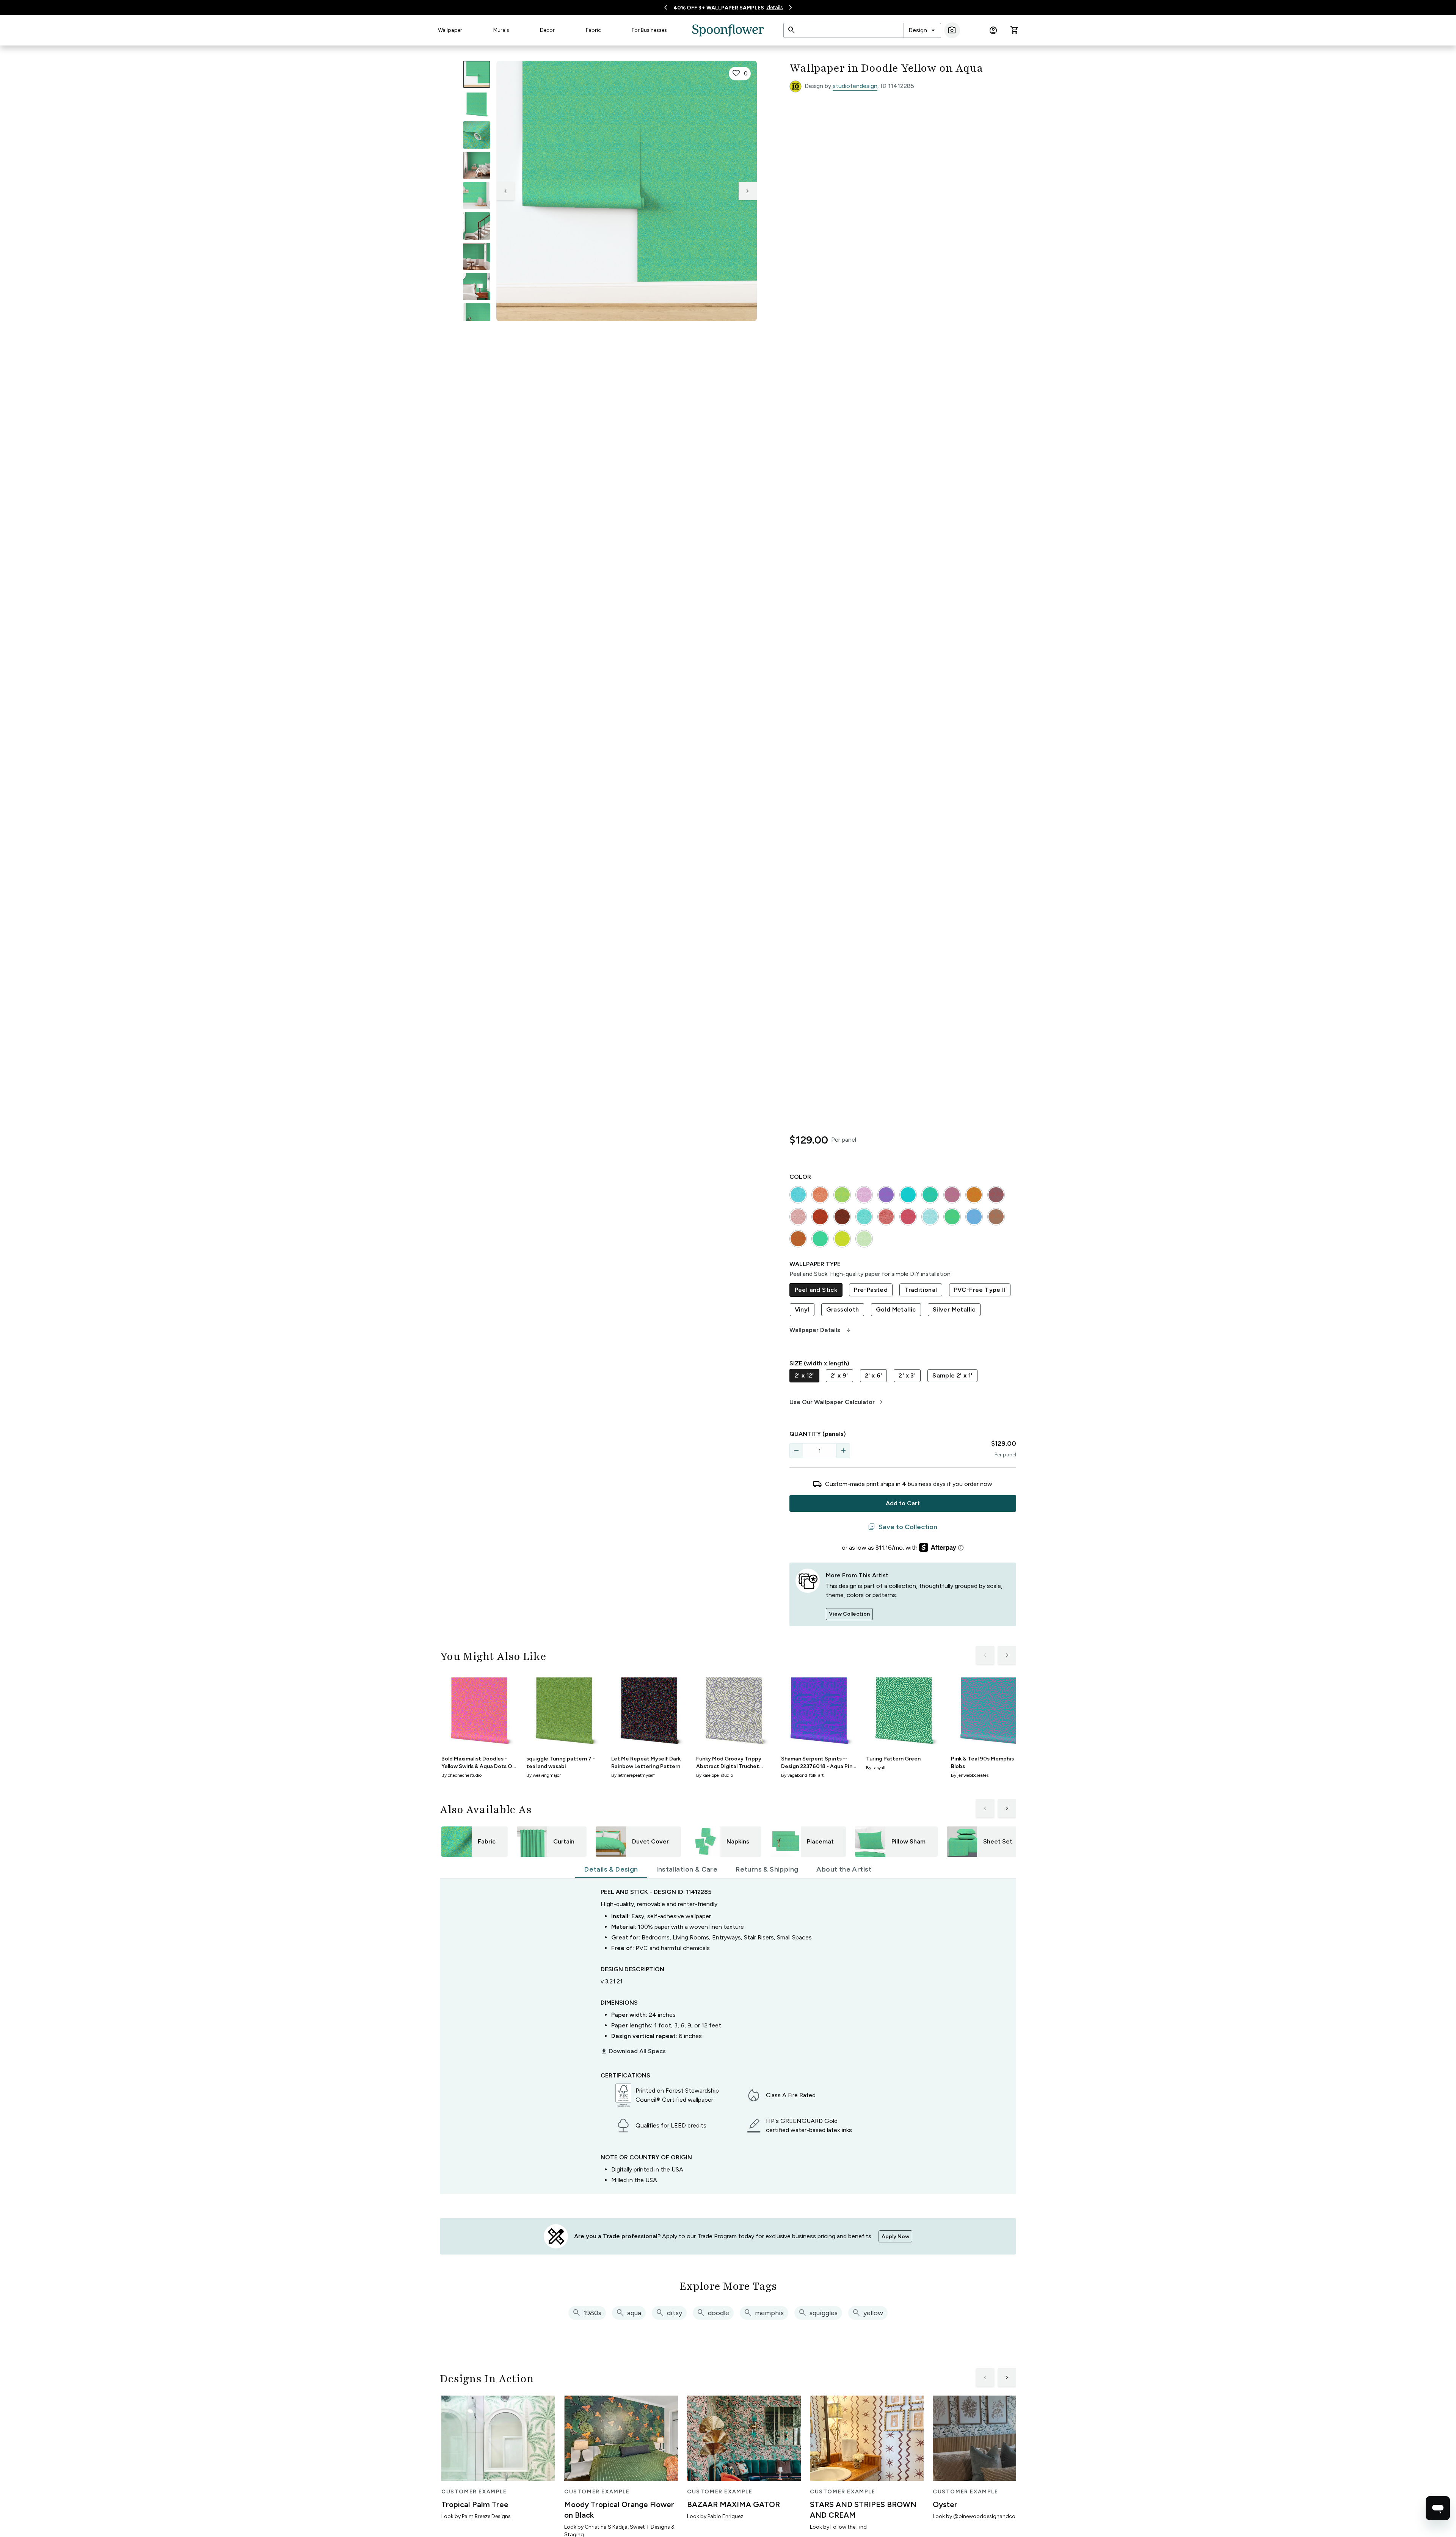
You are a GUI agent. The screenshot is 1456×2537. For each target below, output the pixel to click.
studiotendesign (855, 86)
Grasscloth (843, 1309)
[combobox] (922, 30)
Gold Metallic (896, 1309)
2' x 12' (804, 1375)
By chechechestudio (461, 1775)
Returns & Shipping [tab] (767, 1869)
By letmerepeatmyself (633, 1775)
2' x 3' (907, 1375)
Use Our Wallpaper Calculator (837, 1402)
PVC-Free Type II (980, 1290)
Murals (501, 30)
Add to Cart (903, 1503)
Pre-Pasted (871, 1290)
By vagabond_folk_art (802, 1775)
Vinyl (802, 1309)
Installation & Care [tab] (687, 1869)
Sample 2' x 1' (952, 1375)
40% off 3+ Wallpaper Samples (719, 8)
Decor (547, 30)
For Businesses (649, 30)
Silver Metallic (954, 1309)
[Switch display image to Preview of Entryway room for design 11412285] (477, 226)
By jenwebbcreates (970, 1775)
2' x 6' (874, 1375)
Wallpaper (450, 30)
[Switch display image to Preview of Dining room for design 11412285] (477, 256)
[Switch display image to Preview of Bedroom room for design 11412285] (477, 287)
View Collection (849, 1614)
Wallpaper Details (821, 1330)
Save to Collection (903, 1527)
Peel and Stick (816, 1290)
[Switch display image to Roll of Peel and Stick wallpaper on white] (477, 105)
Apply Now (895, 2237)
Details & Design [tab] (611, 1869)
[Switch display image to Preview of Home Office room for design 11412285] (477, 317)
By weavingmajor (544, 1775)
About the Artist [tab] (844, 1869)
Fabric (593, 30)
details (775, 7)
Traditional (921, 1290)
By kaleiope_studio (715, 1775)
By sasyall (876, 1768)
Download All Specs (633, 2051)
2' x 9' (839, 1375)
